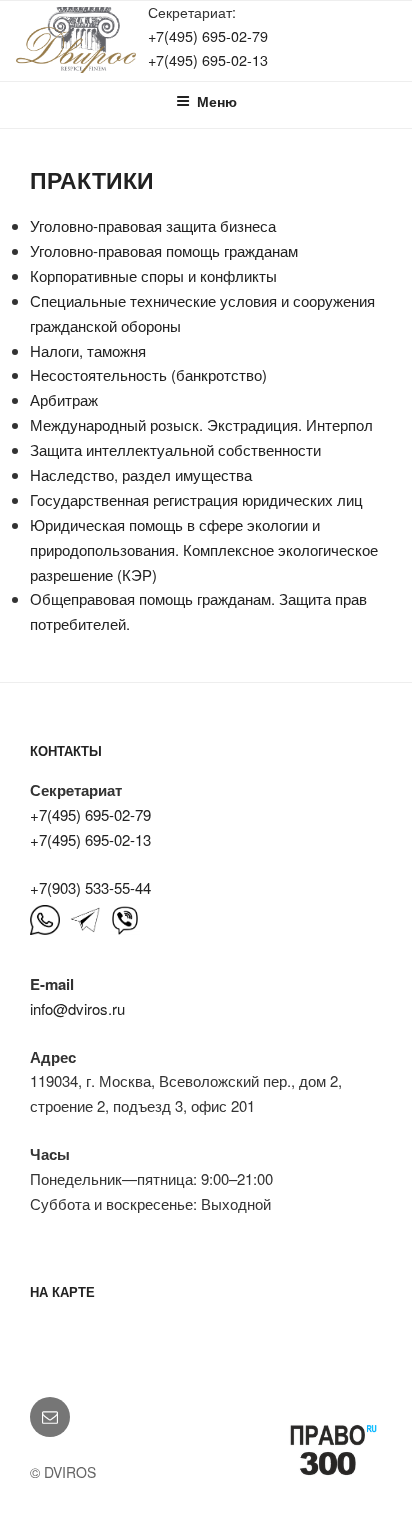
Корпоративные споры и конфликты (153, 275)
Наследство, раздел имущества (141, 474)
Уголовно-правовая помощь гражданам (164, 250)
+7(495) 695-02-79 (208, 35)
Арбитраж (64, 399)
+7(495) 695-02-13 (208, 59)
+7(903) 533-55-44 (90, 887)
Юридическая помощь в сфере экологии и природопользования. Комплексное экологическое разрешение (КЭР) (204, 549)
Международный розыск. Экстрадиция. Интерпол (201, 424)
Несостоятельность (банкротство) (148, 374)
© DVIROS (63, 1472)
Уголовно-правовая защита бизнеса (153, 225)
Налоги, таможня (88, 350)
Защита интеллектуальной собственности (175, 449)
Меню (217, 101)
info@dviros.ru (77, 1008)
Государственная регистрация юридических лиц (196, 499)
